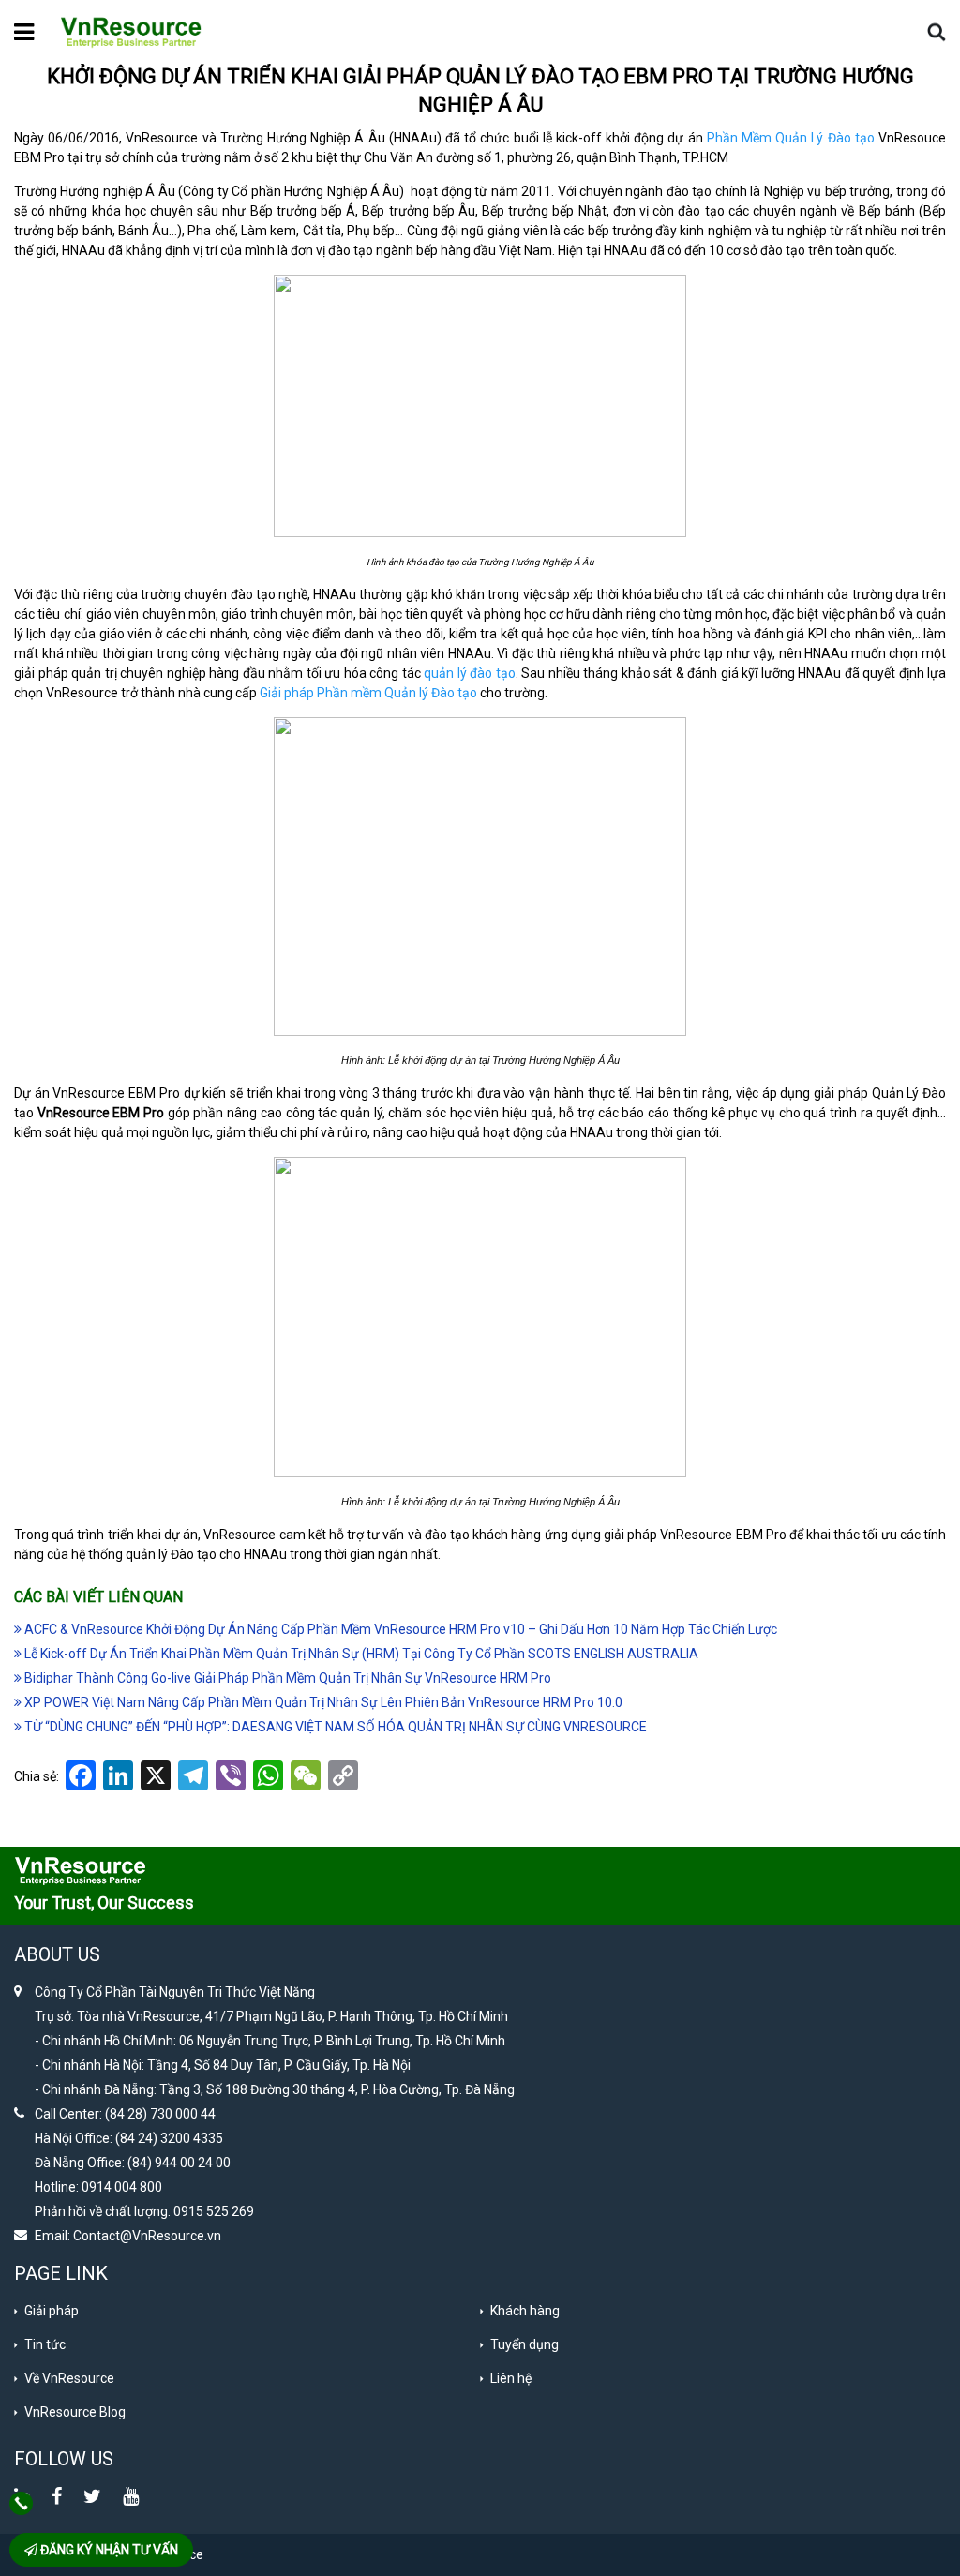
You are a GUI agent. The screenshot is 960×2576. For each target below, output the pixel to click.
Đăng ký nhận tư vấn (108, 2550)
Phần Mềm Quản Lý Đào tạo (791, 138)
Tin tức (45, 2344)
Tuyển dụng (525, 2344)
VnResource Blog (75, 2412)
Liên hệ (511, 2378)
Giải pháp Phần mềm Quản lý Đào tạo (368, 693)
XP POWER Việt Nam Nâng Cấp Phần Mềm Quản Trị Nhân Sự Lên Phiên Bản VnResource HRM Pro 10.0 (322, 1702)
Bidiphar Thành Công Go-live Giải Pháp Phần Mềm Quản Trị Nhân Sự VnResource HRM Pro (286, 1678)
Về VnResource (69, 2378)
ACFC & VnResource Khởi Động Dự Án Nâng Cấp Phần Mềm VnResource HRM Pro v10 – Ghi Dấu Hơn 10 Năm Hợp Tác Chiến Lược (399, 1629)
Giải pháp (52, 2311)
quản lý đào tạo (470, 673)
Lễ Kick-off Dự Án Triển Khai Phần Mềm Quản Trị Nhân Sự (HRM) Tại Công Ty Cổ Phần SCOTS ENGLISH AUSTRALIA (360, 1654)
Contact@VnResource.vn (147, 2236)
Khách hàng (525, 2311)
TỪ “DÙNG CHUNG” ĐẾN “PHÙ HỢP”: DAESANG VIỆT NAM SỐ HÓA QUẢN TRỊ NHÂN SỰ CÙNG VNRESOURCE (334, 1727)
